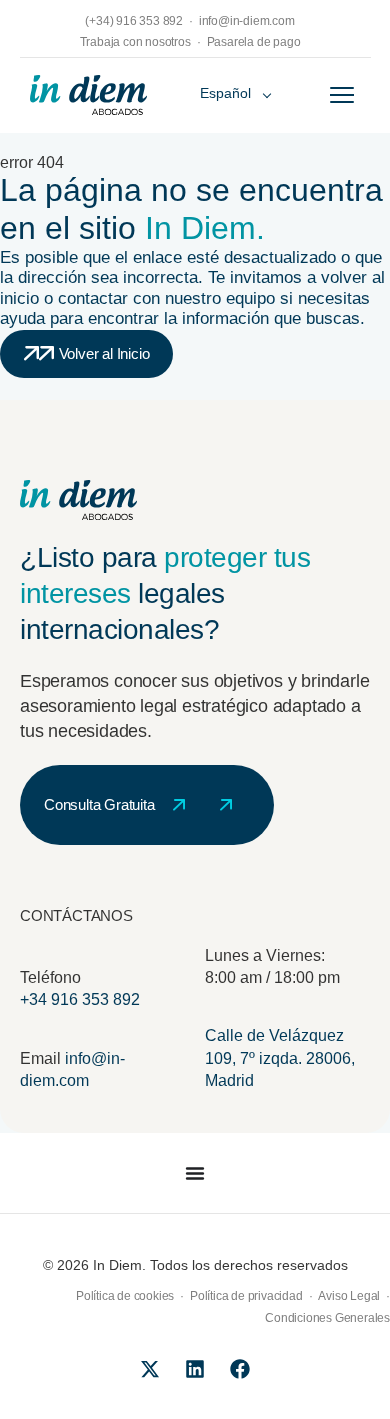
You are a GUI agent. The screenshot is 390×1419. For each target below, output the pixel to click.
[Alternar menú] (342, 95)
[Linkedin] (195, 1369)
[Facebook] (240, 1369)
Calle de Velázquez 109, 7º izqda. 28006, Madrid (280, 1058)
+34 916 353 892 (80, 999)
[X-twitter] (150, 1369)
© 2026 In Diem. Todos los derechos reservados (195, 1265)
